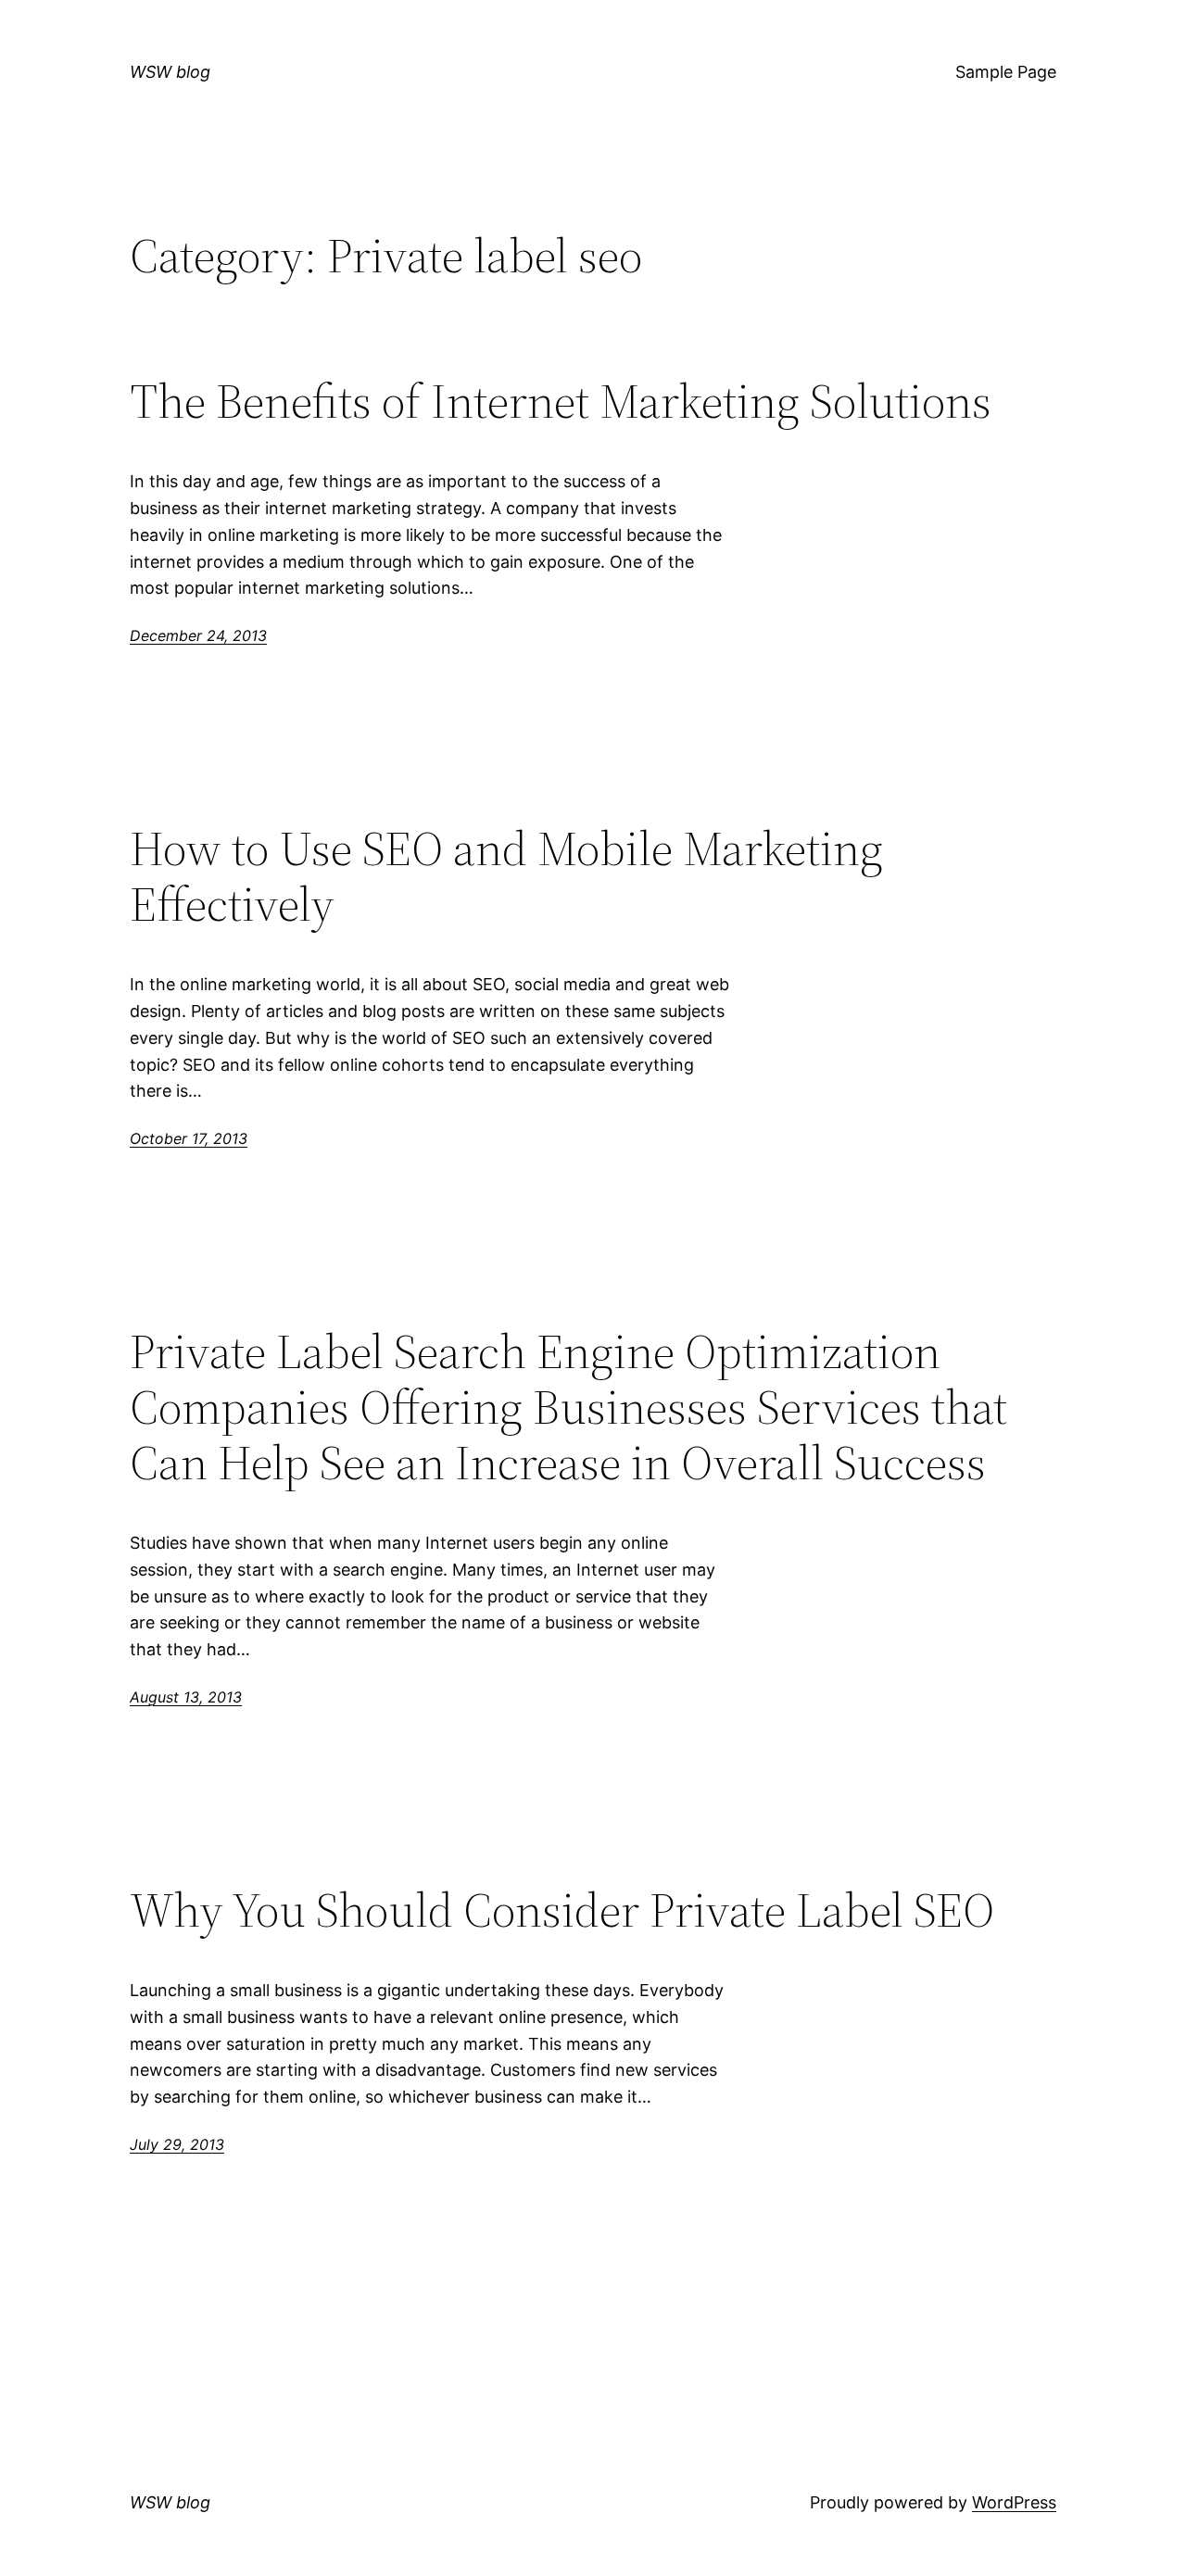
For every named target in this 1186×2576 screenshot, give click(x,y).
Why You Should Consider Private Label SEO (562, 1910)
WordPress (1014, 2502)
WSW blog (170, 72)
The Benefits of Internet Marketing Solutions (561, 401)
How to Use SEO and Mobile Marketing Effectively (506, 876)
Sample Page (1006, 72)
